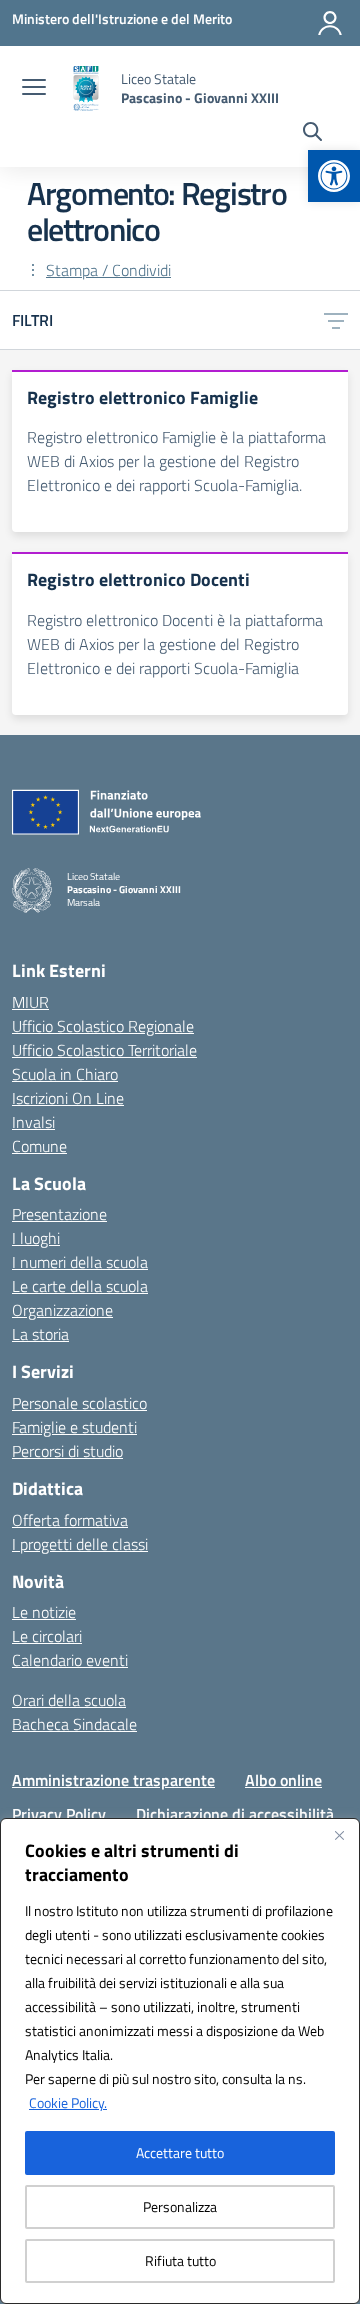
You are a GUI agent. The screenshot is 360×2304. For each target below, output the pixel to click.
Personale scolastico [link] (79, 1403)
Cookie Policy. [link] (68, 2102)
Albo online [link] (283, 1780)
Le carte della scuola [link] (80, 1286)
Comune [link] (39, 1146)
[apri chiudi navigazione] (34, 89)
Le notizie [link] (44, 1612)
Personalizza (180, 2206)
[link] (334, 176)
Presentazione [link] (59, 1214)
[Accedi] (330, 23)
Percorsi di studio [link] (67, 1451)
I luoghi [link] (36, 1238)
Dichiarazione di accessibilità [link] (235, 1814)
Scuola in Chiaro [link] (65, 1074)
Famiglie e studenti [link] (74, 1427)
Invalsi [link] (33, 1122)
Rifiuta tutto (180, 2260)
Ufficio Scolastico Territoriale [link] (104, 1050)
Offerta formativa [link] (70, 1520)
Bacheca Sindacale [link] (74, 1724)
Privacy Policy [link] (59, 1814)
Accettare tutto (180, 2152)
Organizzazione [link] (62, 1310)
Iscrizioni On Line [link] (68, 1098)
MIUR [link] (30, 1002)
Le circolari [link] (47, 1636)
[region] (180, 2061)
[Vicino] (339, 1835)
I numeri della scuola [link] (80, 1262)
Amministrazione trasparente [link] (113, 1780)
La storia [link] (40, 1334)
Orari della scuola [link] (69, 1700)
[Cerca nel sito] (312, 134)
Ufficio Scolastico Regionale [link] (103, 1026)
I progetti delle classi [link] (80, 1544)
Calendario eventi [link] (70, 1660)
